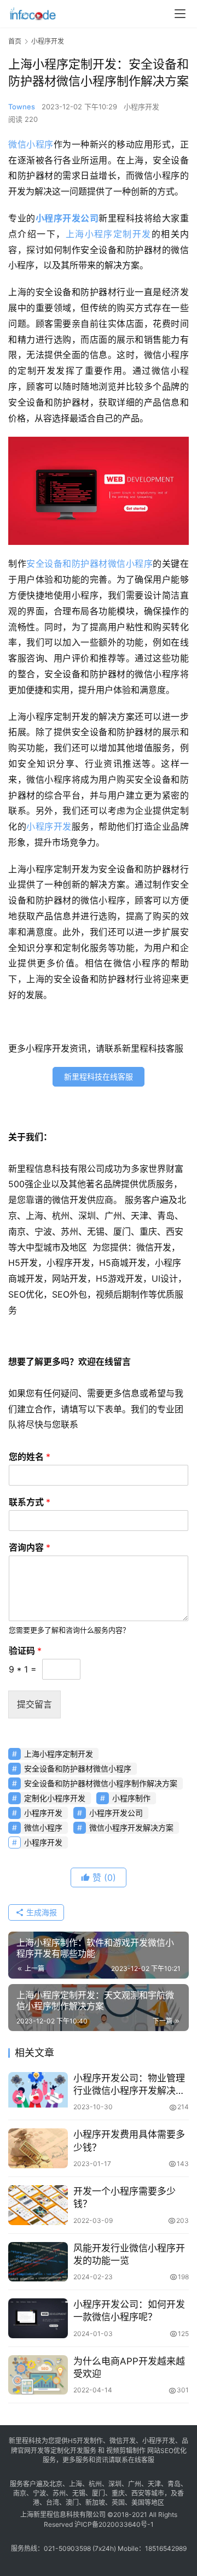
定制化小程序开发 (55, 1798)
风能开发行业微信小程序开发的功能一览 (129, 2254)
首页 (15, 41)
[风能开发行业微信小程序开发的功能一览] (38, 2262)
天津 (154, 2484)
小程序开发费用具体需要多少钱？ (129, 2141)
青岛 (174, 2484)
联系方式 (30, 1502)
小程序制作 (131, 1798)
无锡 (79, 2493)
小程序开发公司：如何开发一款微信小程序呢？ (129, 2311)
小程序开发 (141, 107)
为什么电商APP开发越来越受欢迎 (129, 2367)
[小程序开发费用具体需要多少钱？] (38, 2148)
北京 (56, 2484)
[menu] (180, 14)
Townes (22, 107)
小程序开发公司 (67, 218)
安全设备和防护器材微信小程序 (89, 564)
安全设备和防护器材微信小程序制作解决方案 (101, 1783)
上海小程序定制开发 (109, 234)
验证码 (25, 1651)
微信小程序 (31, 144)
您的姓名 (30, 1457)
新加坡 (95, 2502)
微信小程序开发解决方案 (131, 1827)
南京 (20, 2493)
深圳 (115, 2484)
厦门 (99, 2493)
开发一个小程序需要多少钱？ (124, 2197)
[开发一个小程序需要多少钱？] (38, 2205)
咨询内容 (30, 1547)
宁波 (39, 2493)
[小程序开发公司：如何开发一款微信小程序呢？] (38, 2318)
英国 (118, 2502)
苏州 (59, 2493)
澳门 (72, 2502)
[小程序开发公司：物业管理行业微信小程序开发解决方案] (38, 2092)
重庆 (118, 2493)
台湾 (53, 2502)
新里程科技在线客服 (99, 1076)
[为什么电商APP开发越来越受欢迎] (38, 2375)
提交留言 (34, 1704)
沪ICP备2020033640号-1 (114, 2524)
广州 (135, 2484)
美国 (138, 2502)
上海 (76, 2484)
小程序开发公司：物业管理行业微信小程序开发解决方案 (129, 2085)
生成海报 (40, 1912)
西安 (138, 2493)
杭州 (95, 2484)
